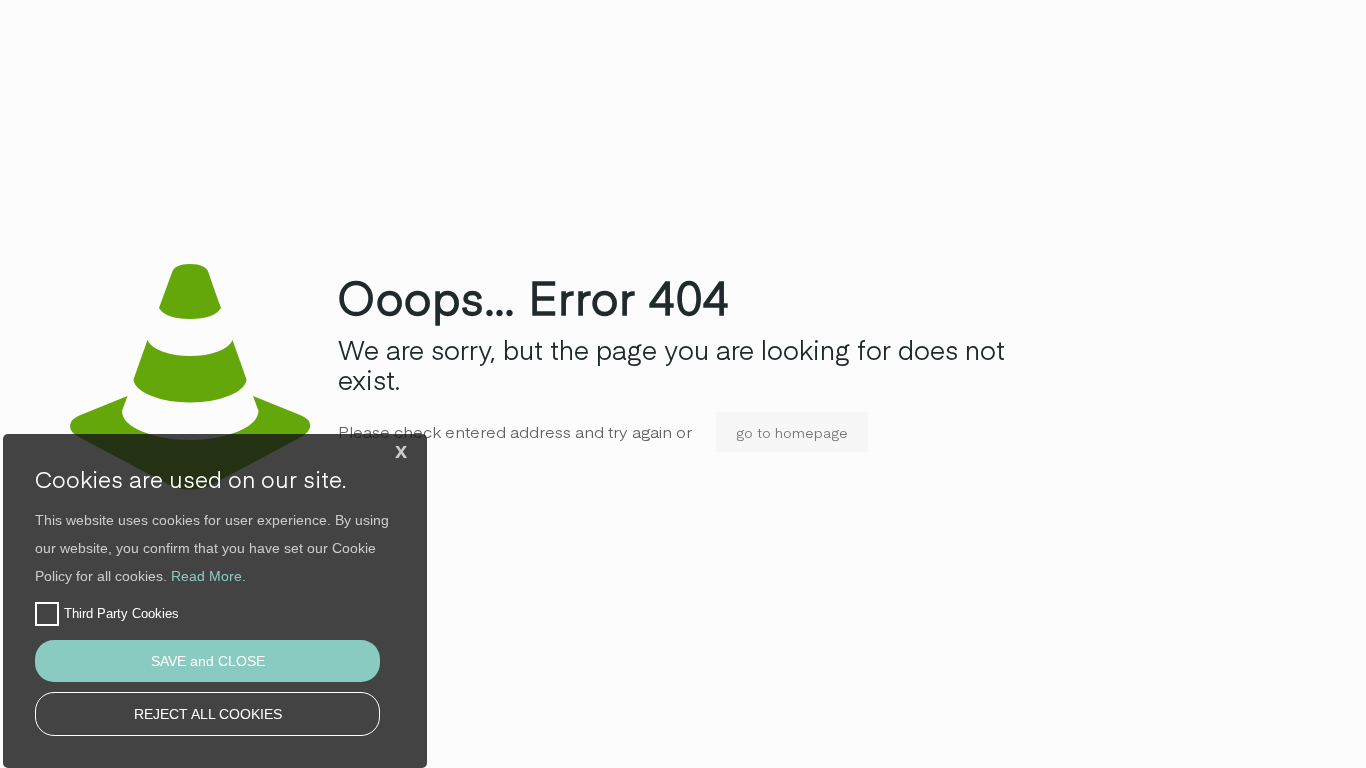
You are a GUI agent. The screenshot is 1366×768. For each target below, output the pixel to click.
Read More (206, 576)
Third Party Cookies (121, 613)
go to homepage (792, 432)
